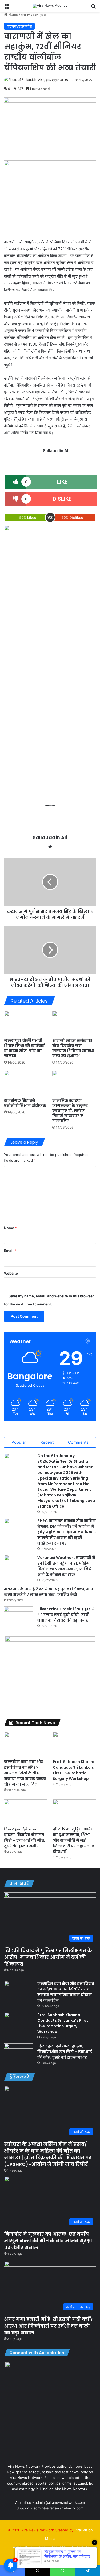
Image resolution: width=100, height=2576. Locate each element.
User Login (59, 2556)
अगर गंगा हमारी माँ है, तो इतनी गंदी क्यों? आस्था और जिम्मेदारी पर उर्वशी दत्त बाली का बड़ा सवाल (49, 2326)
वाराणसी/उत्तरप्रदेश (33, 14)
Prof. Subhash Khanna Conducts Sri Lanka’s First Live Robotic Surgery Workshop (74, 1770)
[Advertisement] (50, 734)
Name (10, 1228)
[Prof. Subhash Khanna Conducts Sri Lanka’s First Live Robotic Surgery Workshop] (74, 1744)
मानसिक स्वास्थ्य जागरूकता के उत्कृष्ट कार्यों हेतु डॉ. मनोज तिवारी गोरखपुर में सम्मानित (70, 1111)
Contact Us (80, 2547)
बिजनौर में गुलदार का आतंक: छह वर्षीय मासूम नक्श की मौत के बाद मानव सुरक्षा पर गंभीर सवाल (48, 2241)
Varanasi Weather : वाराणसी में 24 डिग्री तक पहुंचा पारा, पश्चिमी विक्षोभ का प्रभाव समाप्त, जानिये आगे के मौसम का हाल (66, 1566)
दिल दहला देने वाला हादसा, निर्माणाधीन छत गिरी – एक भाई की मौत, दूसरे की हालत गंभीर (25, 1838)
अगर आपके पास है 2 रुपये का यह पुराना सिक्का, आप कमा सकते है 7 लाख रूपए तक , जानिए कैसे (49, 1592)
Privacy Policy (36, 2547)
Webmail (39, 2556)
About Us (59, 2547)
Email (10, 1251)
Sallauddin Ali (54, 80)
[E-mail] (14, 466)
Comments (78, 1442)
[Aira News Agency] (50, 6)
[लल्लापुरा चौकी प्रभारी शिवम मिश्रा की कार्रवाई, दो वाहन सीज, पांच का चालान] (26, 1023)
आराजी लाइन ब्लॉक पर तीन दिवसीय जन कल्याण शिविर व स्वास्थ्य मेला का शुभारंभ (73, 1048)
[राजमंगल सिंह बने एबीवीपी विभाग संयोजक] (26, 1083)
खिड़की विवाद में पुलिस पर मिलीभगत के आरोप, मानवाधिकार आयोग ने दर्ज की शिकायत (48, 1957)
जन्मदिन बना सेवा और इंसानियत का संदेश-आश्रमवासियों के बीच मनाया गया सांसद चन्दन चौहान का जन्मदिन (25, 1773)
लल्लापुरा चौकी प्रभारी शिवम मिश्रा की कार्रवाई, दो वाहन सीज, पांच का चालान (25, 1048)
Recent (47, 1442)
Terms (16, 2547)
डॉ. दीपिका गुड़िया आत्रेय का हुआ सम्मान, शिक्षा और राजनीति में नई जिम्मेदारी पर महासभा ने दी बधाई (74, 1840)
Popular (19, 1442)
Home (13, 14)
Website (11, 1273)
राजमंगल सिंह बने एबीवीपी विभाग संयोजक (25, 1103)
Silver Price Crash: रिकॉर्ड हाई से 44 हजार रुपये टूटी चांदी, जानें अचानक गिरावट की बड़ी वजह (66, 1615)
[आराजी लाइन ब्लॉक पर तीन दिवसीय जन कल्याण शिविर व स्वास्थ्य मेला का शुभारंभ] (74, 1023)
